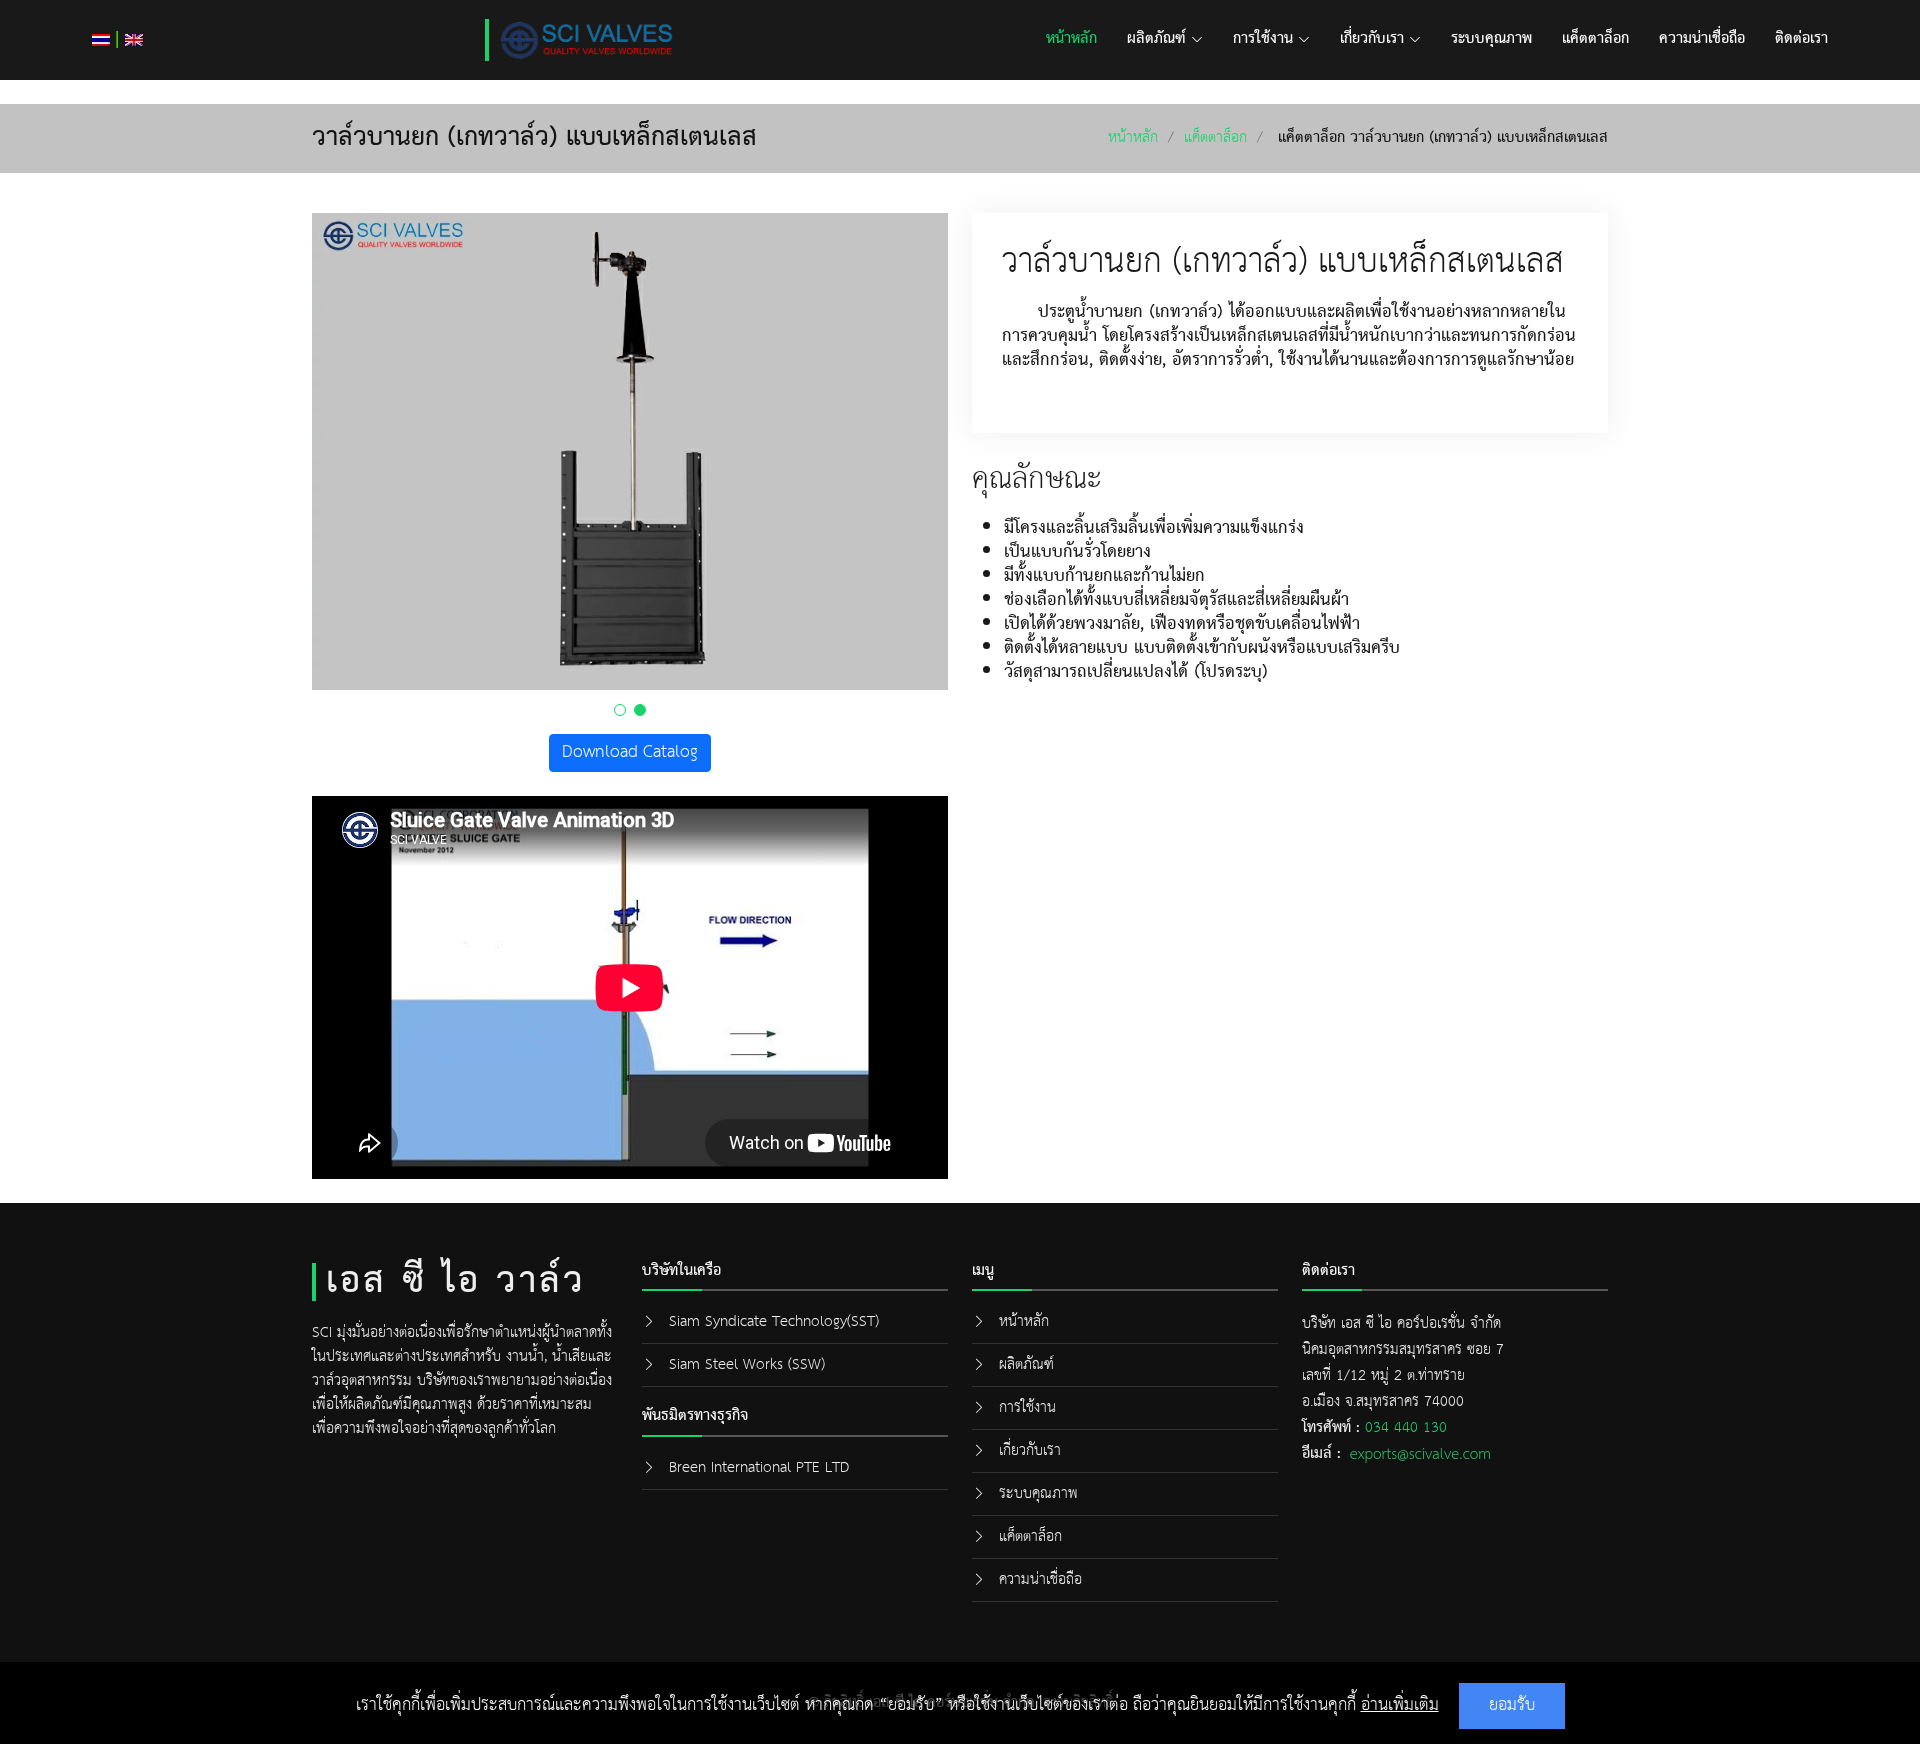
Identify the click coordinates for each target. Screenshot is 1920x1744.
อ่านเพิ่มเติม (1400, 1705)
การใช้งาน (1263, 39)
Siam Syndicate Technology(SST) (774, 1321)
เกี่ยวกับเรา (1372, 39)
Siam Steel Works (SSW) (747, 1364)
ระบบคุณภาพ (1491, 39)
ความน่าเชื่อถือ (1702, 39)
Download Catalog (630, 752)
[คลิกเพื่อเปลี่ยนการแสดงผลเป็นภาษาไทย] (101, 39)
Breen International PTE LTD (759, 1467)
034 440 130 (1406, 1427)
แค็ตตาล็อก (1595, 39)
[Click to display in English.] (134, 39)
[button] (620, 710)
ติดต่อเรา (1801, 39)
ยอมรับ (1512, 1705)
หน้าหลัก (1071, 39)
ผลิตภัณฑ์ (1156, 39)
